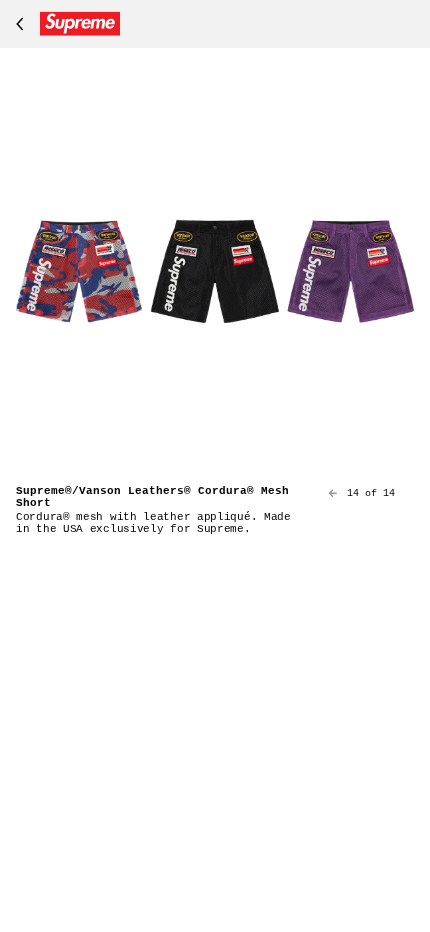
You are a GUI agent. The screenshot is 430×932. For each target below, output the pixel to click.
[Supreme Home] (64, 24)
